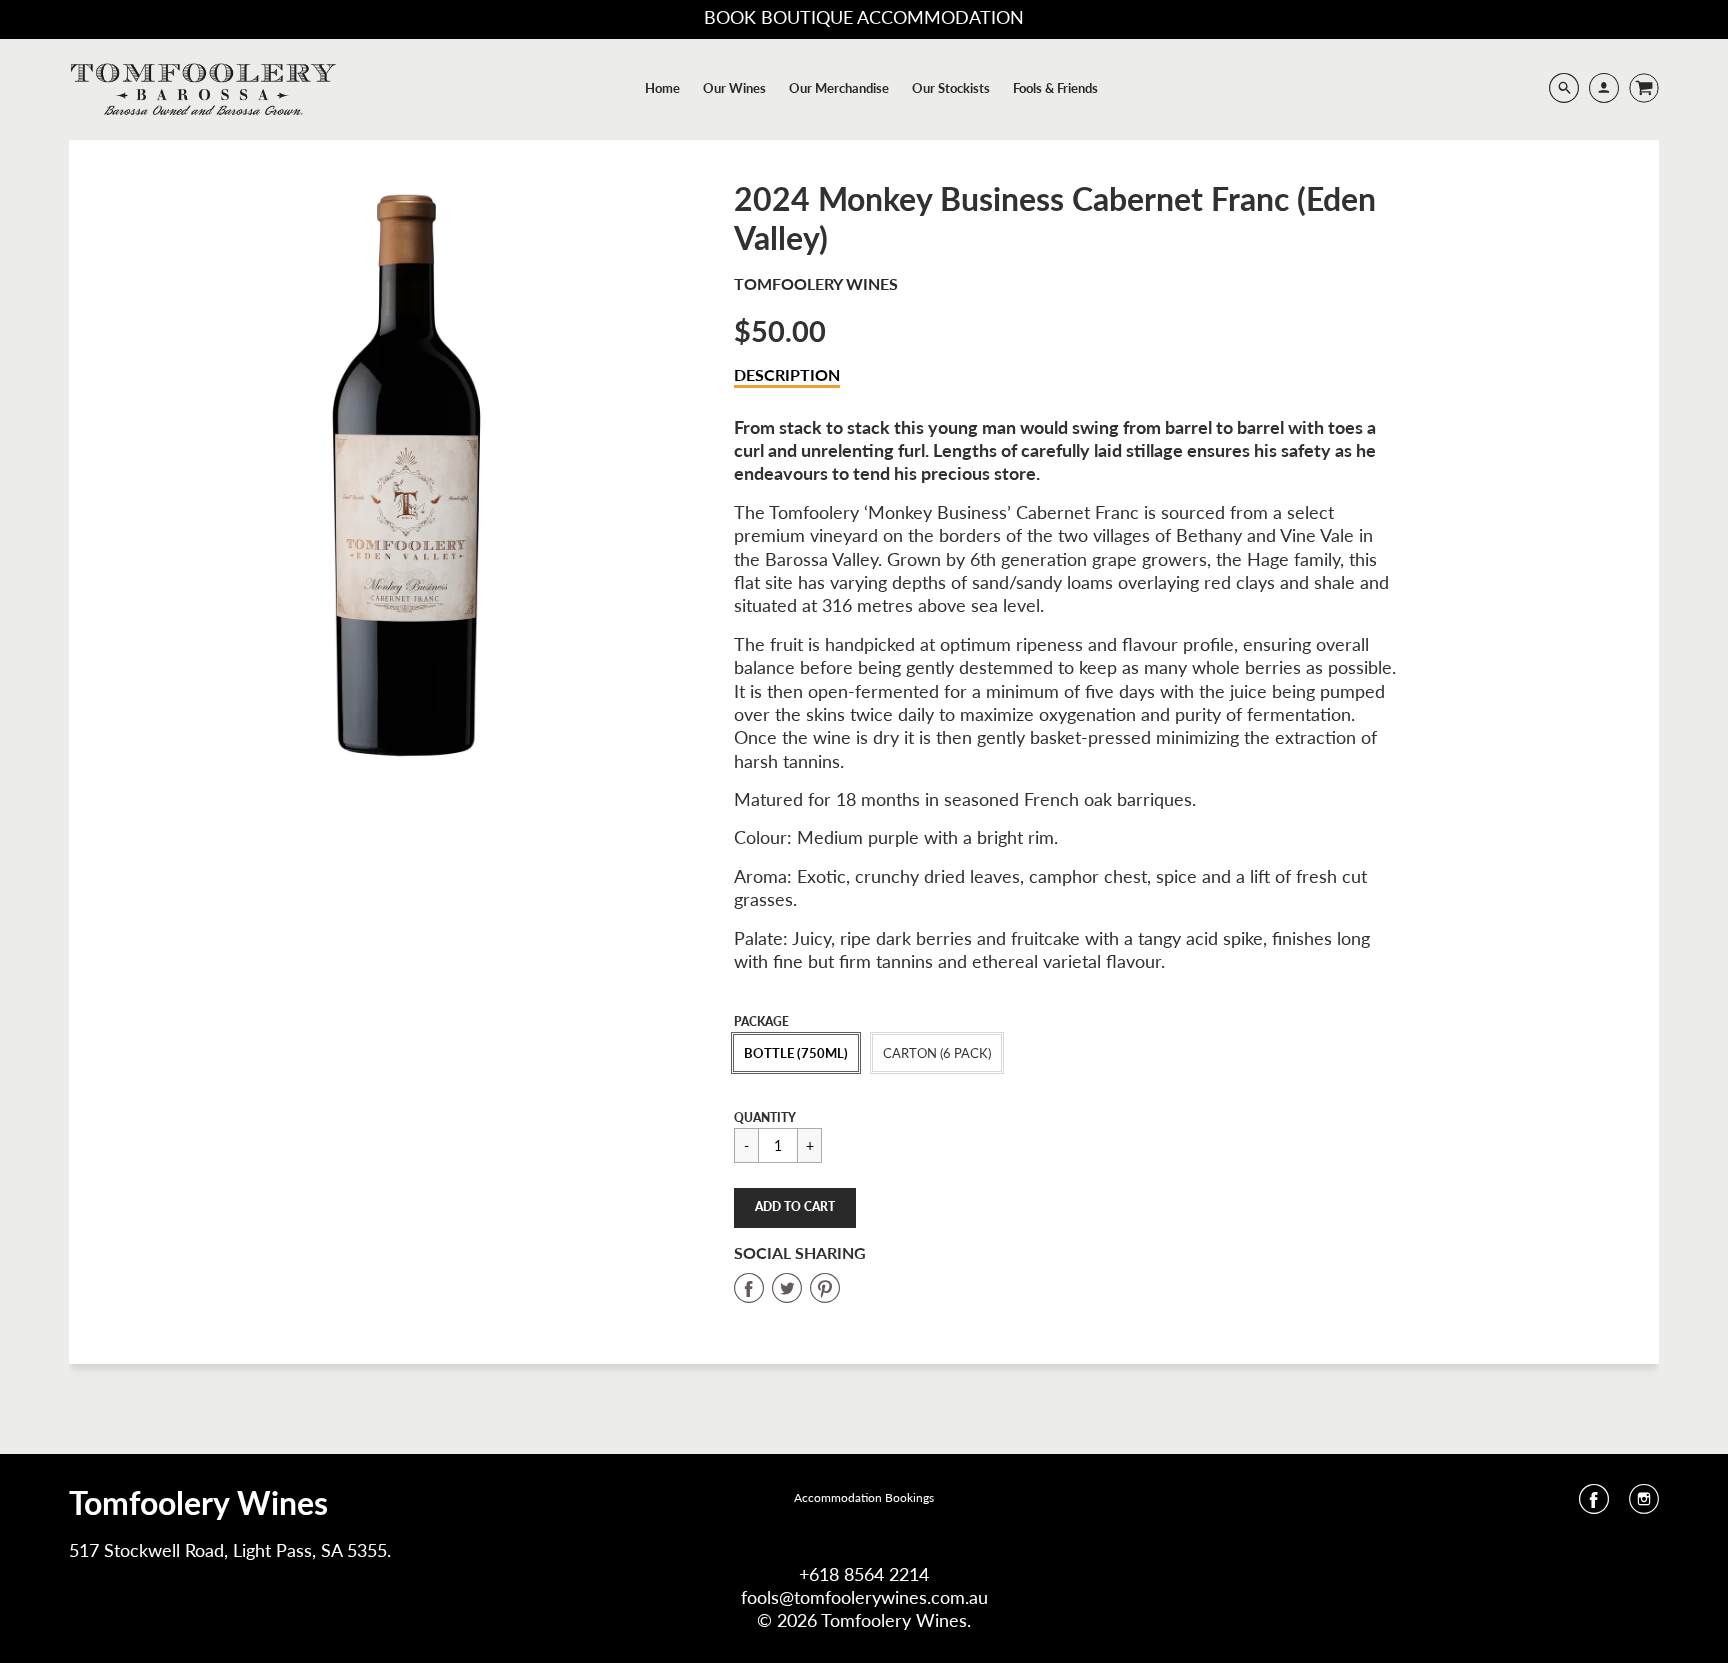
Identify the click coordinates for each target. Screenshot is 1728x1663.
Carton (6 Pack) (937, 1053)
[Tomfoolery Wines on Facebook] (1594, 1505)
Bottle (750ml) (796, 1053)
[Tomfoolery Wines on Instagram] (1644, 1505)
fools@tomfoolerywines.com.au (864, 1597)
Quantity (765, 1117)
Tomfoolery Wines (816, 283)
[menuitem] (662, 88)
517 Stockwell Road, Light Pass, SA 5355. (230, 1550)
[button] (795, 1208)
